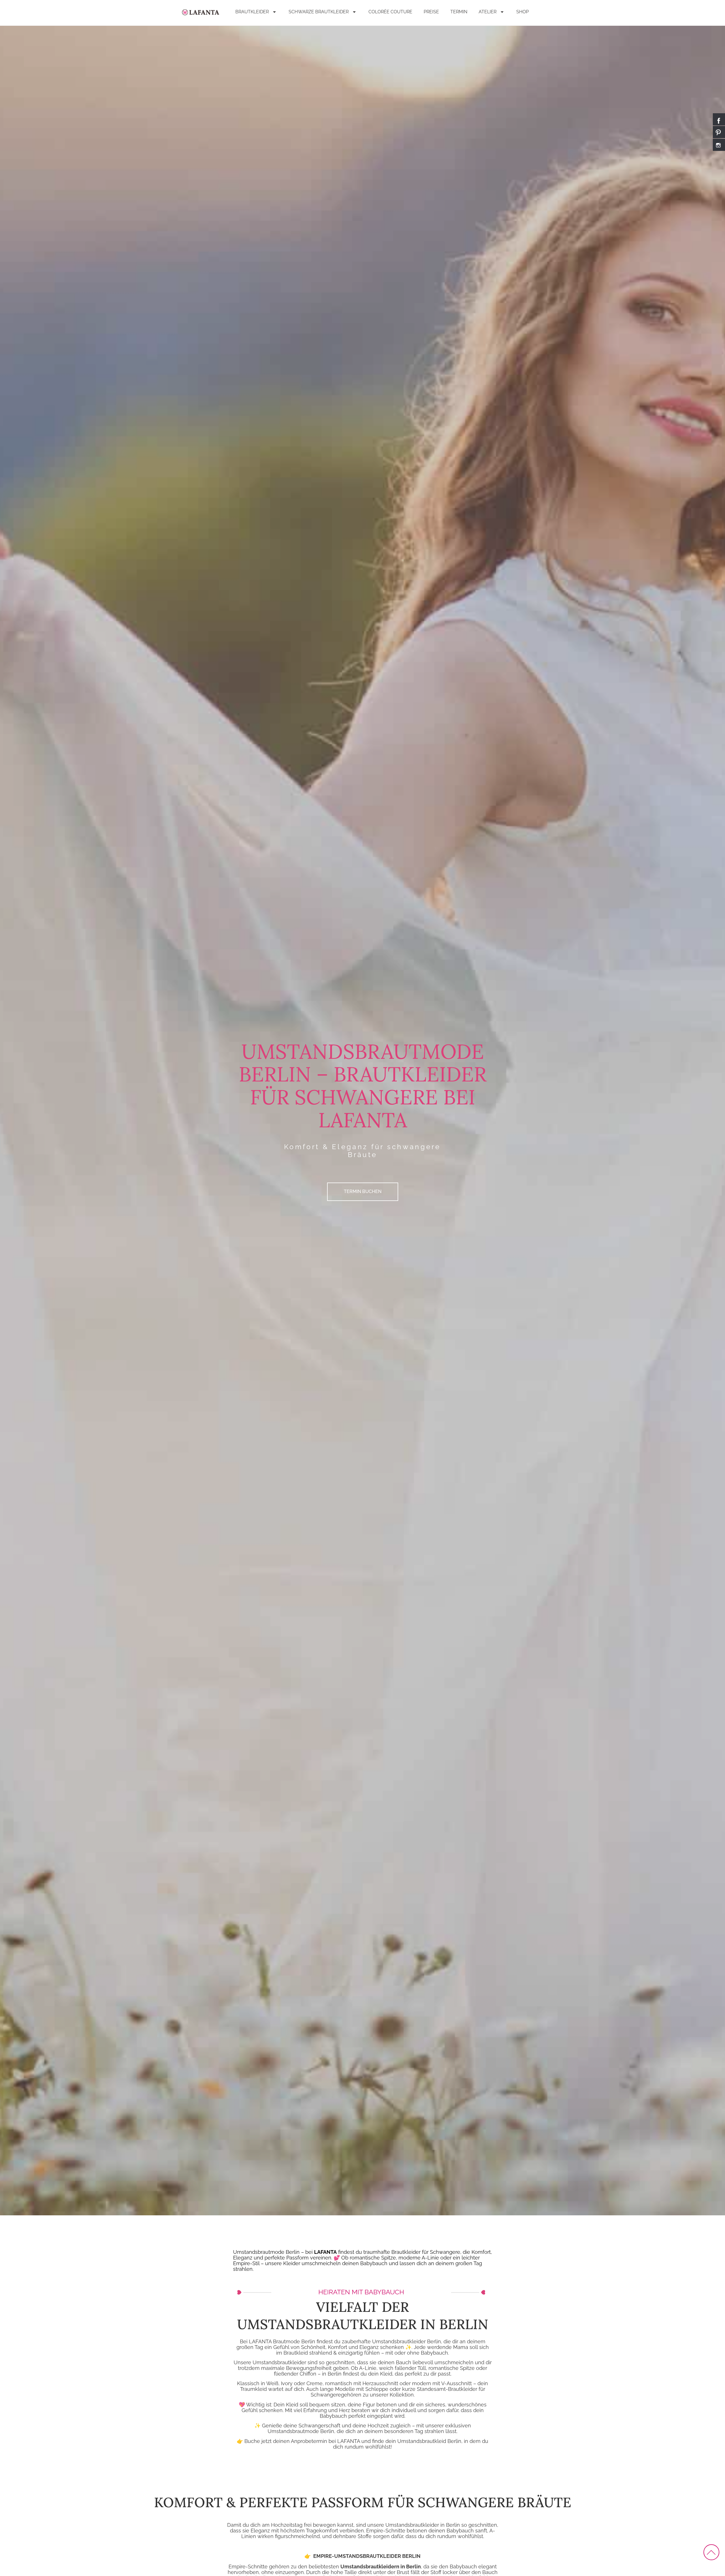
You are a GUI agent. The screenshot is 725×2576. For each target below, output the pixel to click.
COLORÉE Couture (390, 12)
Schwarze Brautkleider (319, 12)
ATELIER (488, 12)
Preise (431, 12)
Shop (523, 12)
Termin (459, 12)
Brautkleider (252, 12)
